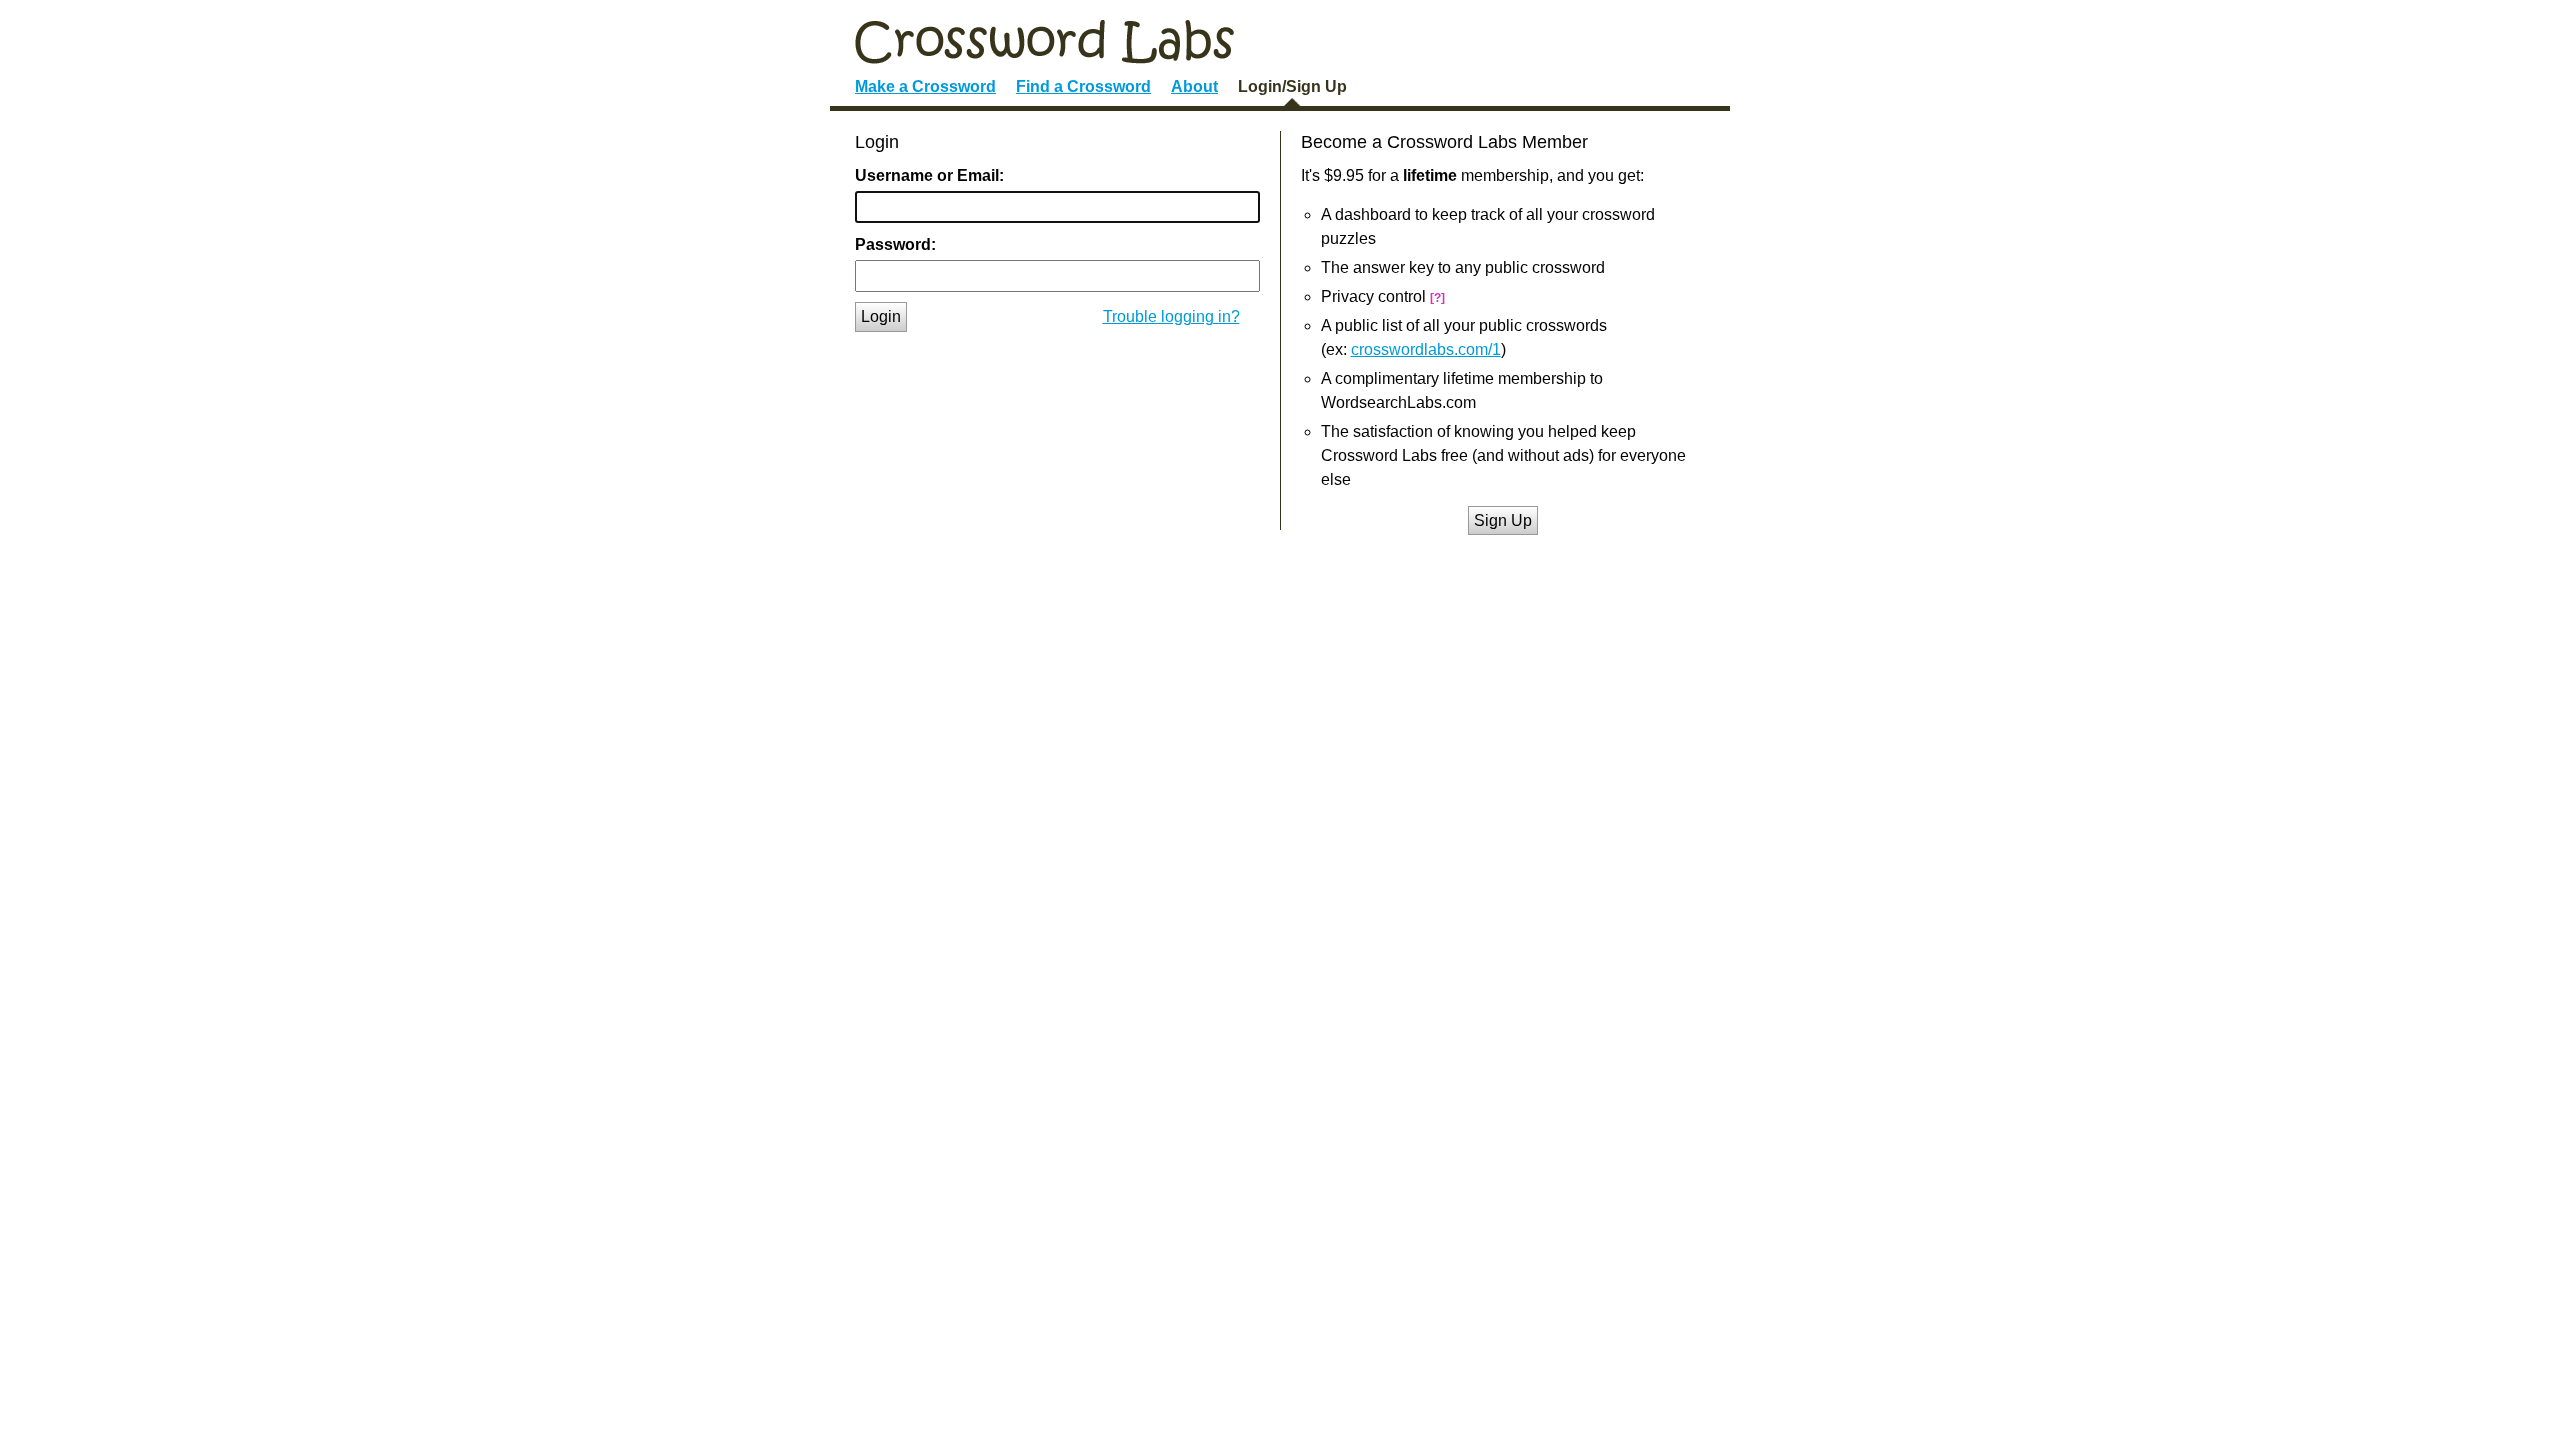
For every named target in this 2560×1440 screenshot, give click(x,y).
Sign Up (1503, 520)
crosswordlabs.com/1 (1426, 349)
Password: (895, 244)
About (1194, 86)
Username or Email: (929, 175)
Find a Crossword (1083, 86)
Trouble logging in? (1171, 316)
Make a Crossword (925, 86)
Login (881, 316)
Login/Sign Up (1292, 86)
